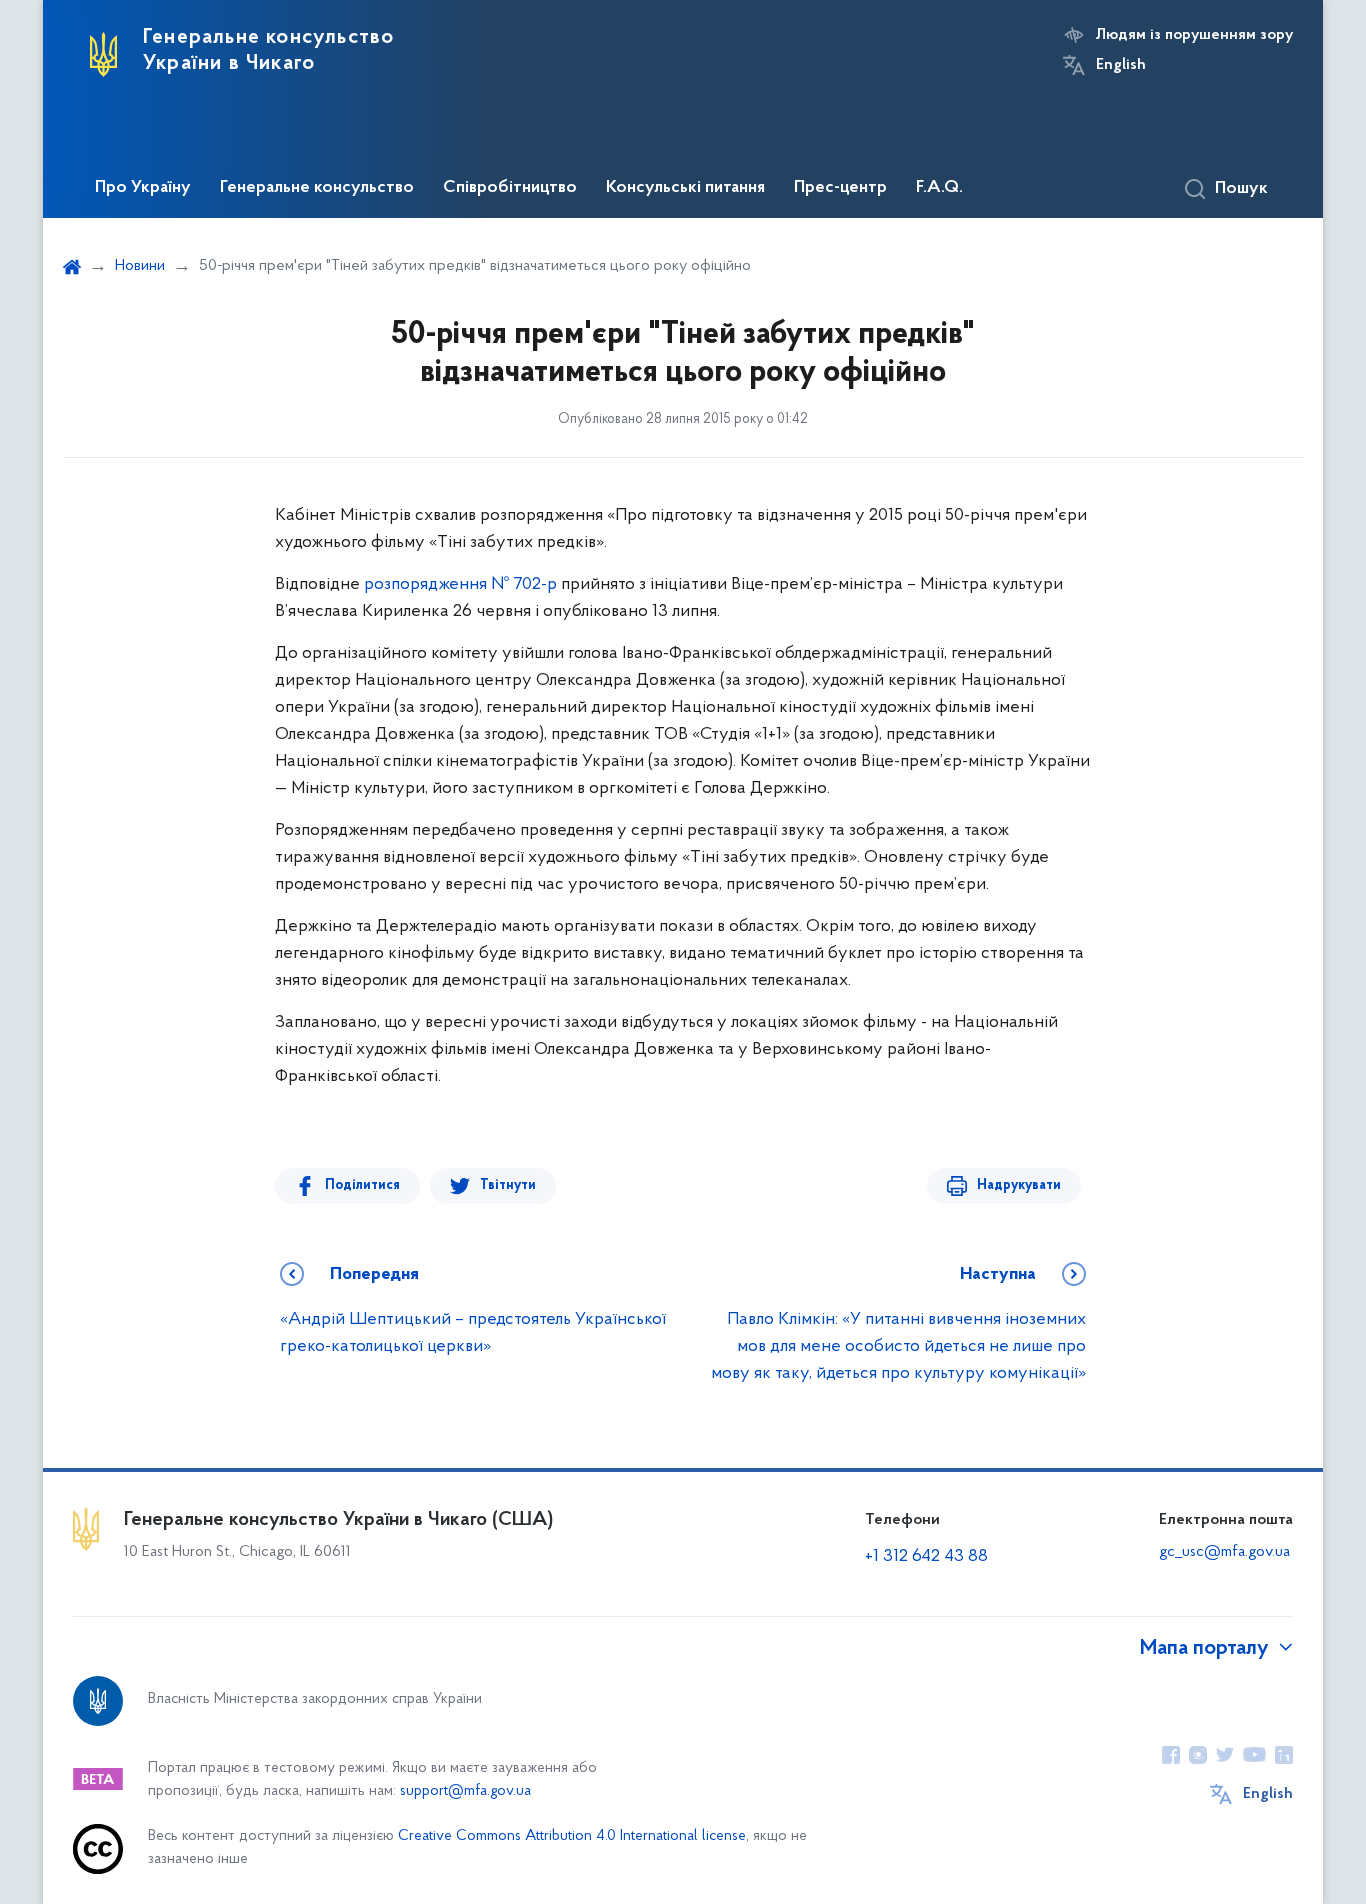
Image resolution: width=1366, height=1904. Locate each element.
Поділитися (362, 1185)
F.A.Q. (939, 188)
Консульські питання (685, 188)
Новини (140, 266)
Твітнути (508, 1185)
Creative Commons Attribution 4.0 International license (572, 1836)
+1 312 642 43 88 (926, 1557)
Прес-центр (840, 188)
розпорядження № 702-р (460, 585)
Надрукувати (1019, 1185)
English (1121, 65)
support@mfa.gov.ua (465, 1791)
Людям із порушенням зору (1194, 35)
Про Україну (143, 188)
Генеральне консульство (317, 188)
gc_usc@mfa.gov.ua (1224, 1552)
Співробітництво (510, 188)
